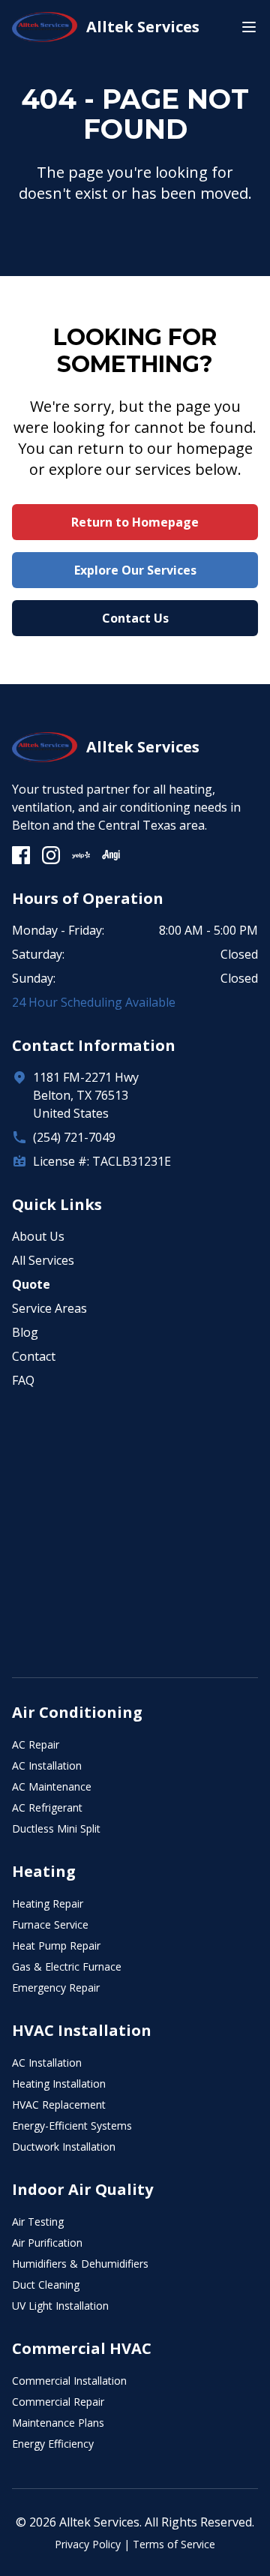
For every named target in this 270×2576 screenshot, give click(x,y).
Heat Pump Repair (56, 1946)
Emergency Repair (56, 1988)
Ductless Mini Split (56, 1828)
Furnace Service (50, 1924)
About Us (38, 1236)
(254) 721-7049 (74, 1137)
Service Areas (49, 1308)
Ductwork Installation (64, 2147)
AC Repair (36, 1744)
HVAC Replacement (59, 2105)
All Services (43, 1260)
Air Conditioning (77, 1712)
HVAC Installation (82, 2030)
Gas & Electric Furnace (67, 1967)
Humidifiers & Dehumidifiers (80, 2264)
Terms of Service (174, 2544)
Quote (31, 1284)
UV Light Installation (60, 2306)
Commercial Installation (69, 2381)
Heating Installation (59, 2084)
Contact (34, 1356)
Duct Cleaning (46, 2285)
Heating (44, 1871)
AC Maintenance (52, 1786)
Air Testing (38, 2222)
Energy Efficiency (53, 2444)
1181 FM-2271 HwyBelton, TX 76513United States (86, 1095)
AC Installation (47, 1765)
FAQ (23, 1380)
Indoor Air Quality (82, 2189)
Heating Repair (48, 1903)
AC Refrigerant (47, 1807)
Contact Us (135, 618)
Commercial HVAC (82, 2348)
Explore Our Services (135, 570)
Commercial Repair (58, 2402)
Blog (25, 1332)
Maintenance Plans (58, 2423)
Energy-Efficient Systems (72, 2126)
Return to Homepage (135, 522)
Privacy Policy (88, 2544)
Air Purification (47, 2243)
